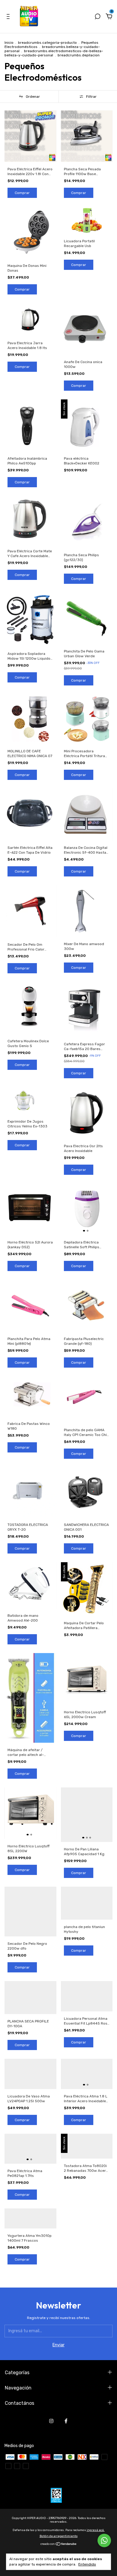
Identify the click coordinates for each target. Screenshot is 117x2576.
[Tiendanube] (59, 2545)
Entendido (87, 2564)
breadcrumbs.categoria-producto (47, 43)
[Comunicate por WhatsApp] (104, 2540)
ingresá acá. (96, 2530)
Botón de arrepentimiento (59, 2536)
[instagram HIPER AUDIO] (51, 2421)
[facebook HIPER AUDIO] (66, 2421)
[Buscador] (97, 17)
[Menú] (9, 17)
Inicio (9, 43)
